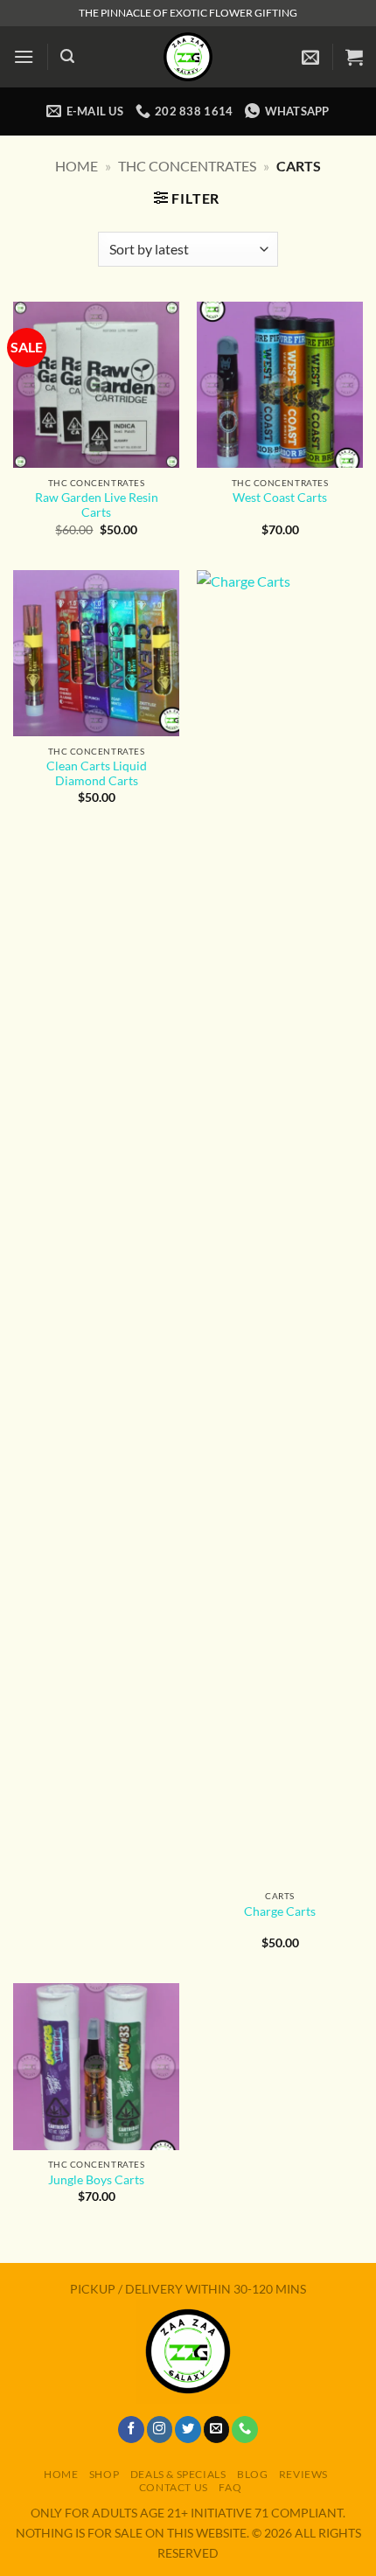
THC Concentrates (187, 166)
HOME (61, 2474)
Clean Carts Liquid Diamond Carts (97, 774)
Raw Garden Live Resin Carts (97, 505)
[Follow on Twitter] (188, 2430)
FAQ (230, 2487)
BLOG (252, 2474)
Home (77, 166)
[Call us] (245, 2430)
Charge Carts (280, 1911)
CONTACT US (174, 2487)
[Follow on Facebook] (131, 2430)
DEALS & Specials (178, 2474)
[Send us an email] (217, 2430)
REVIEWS (303, 2474)
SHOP (104, 2474)
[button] (24, 56)
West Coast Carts (280, 498)
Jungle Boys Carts (96, 2180)
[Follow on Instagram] (160, 2430)
